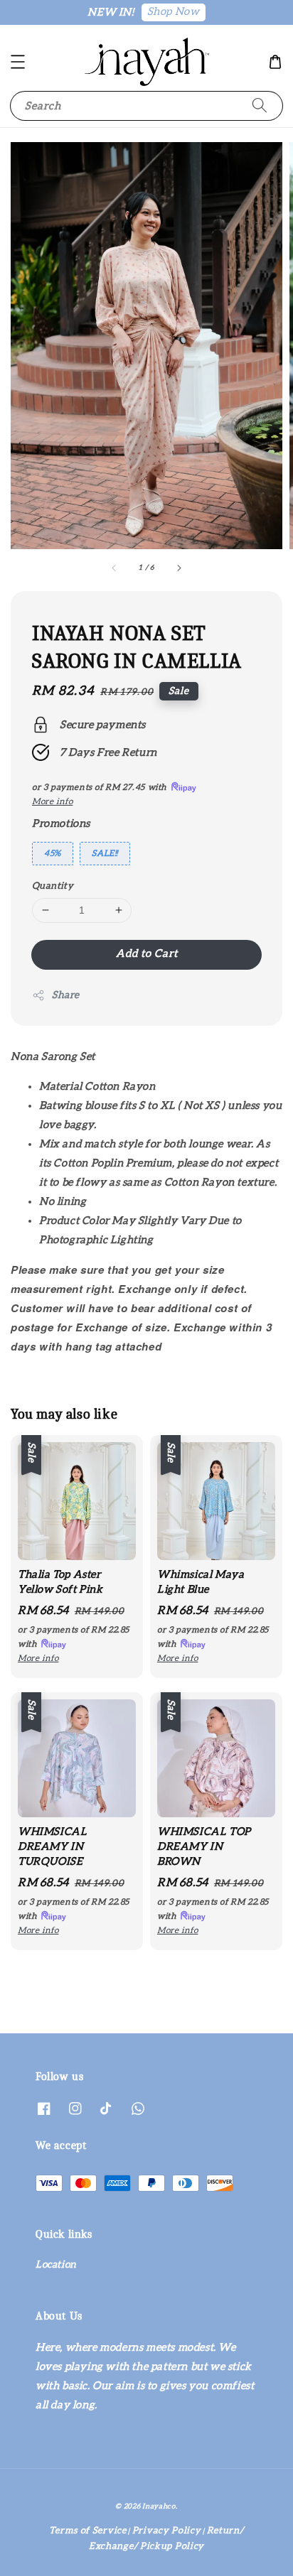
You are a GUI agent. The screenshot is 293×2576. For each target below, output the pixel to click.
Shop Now (174, 12)
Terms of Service (87, 2531)
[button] (18, 62)
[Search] (260, 105)
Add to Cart (147, 954)
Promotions (61, 824)
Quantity (53, 886)
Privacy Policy (167, 2531)
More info (52, 801)
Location (56, 2265)
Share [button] (66, 995)
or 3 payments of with (74, 1637)
